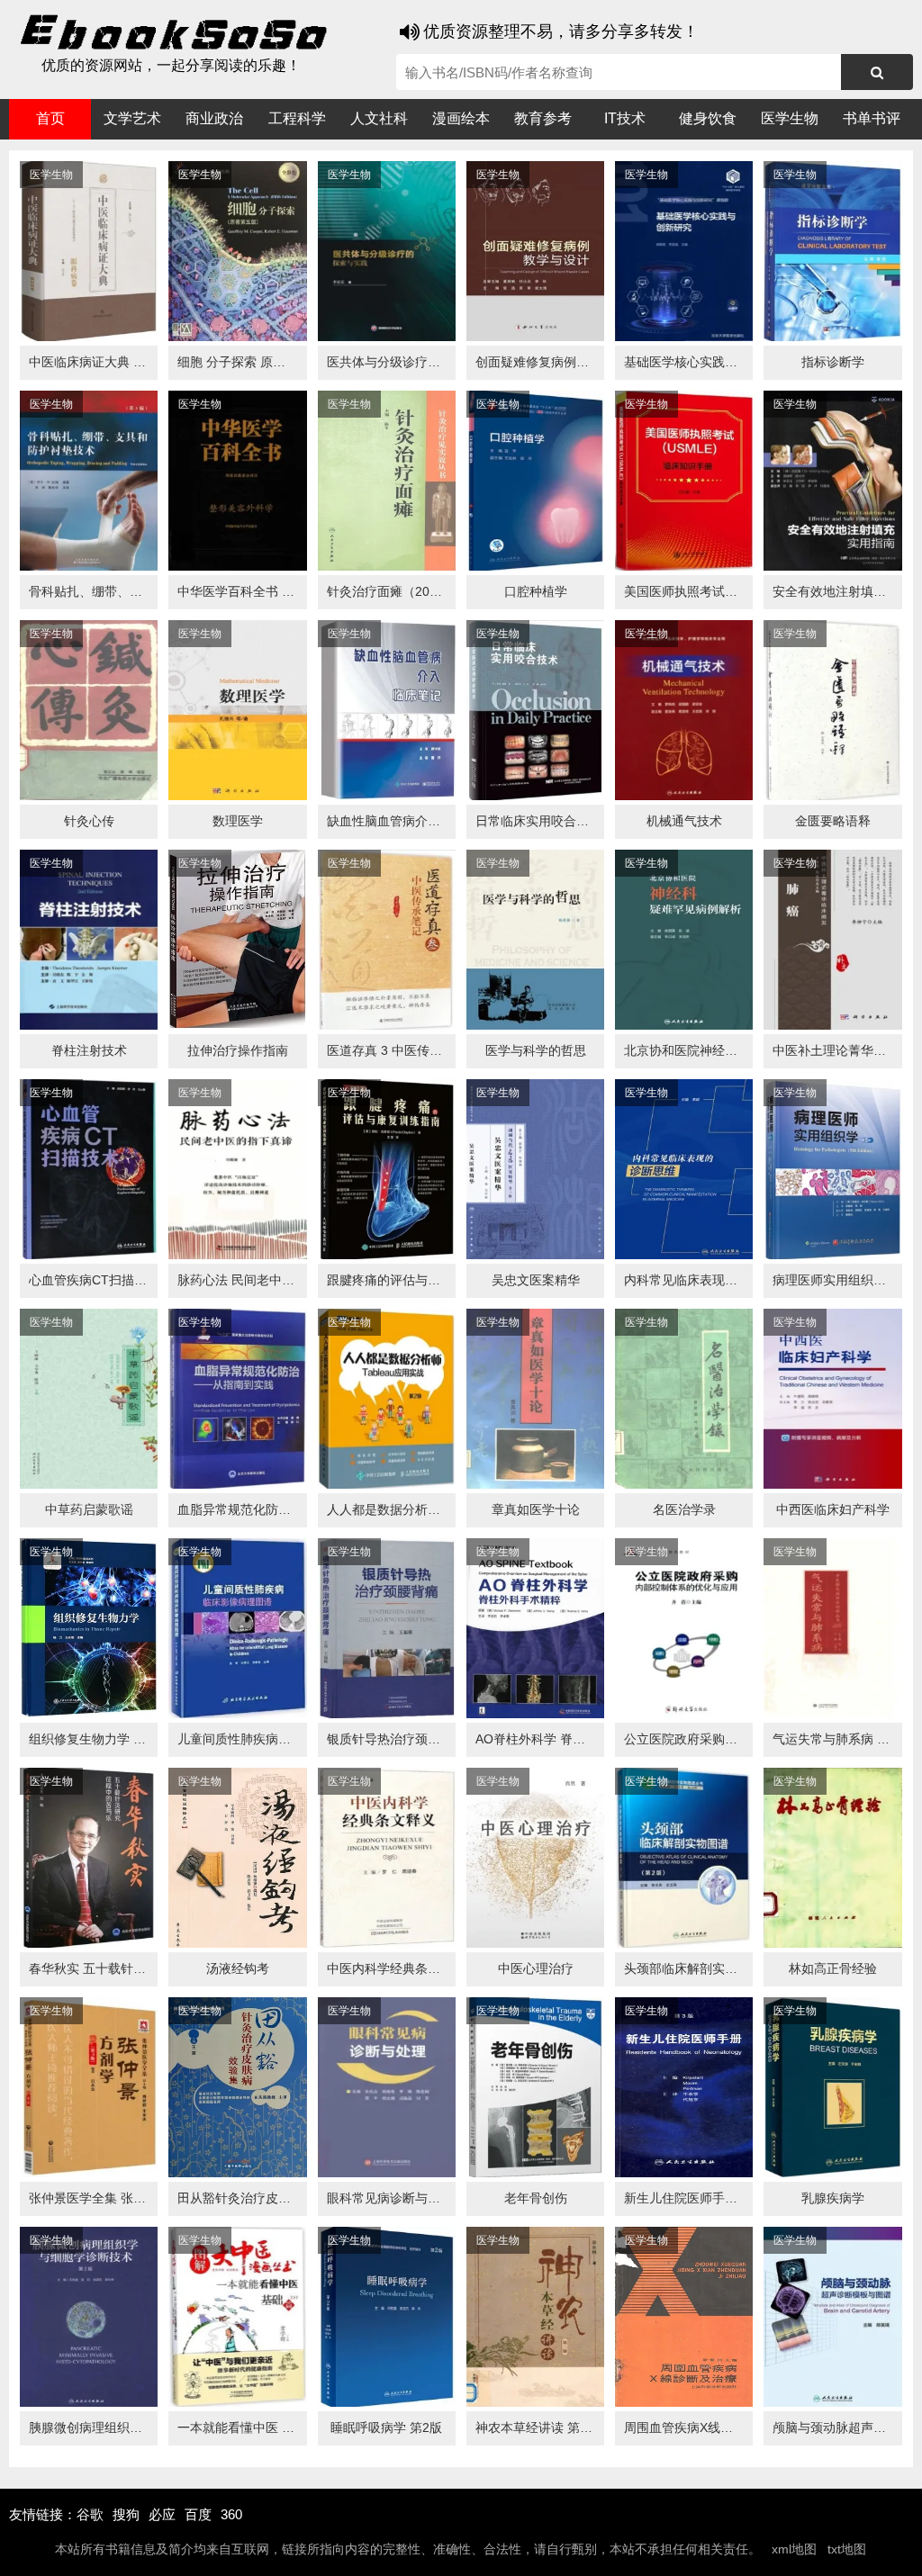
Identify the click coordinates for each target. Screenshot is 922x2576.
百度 (198, 2514)
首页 (50, 118)
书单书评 (872, 118)
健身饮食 (708, 118)
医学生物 (790, 118)
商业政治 (214, 118)
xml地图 (794, 2549)
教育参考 (543, 118)
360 (231, 2514)
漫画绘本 (461, 118)
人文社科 (379, 118)
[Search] (877, 72)
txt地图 (847, 2549)
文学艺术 (132, 118)
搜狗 (126, 2514)
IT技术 (625, 118)
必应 (162, 2514)
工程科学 (297, 118)
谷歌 (90, 2514)
